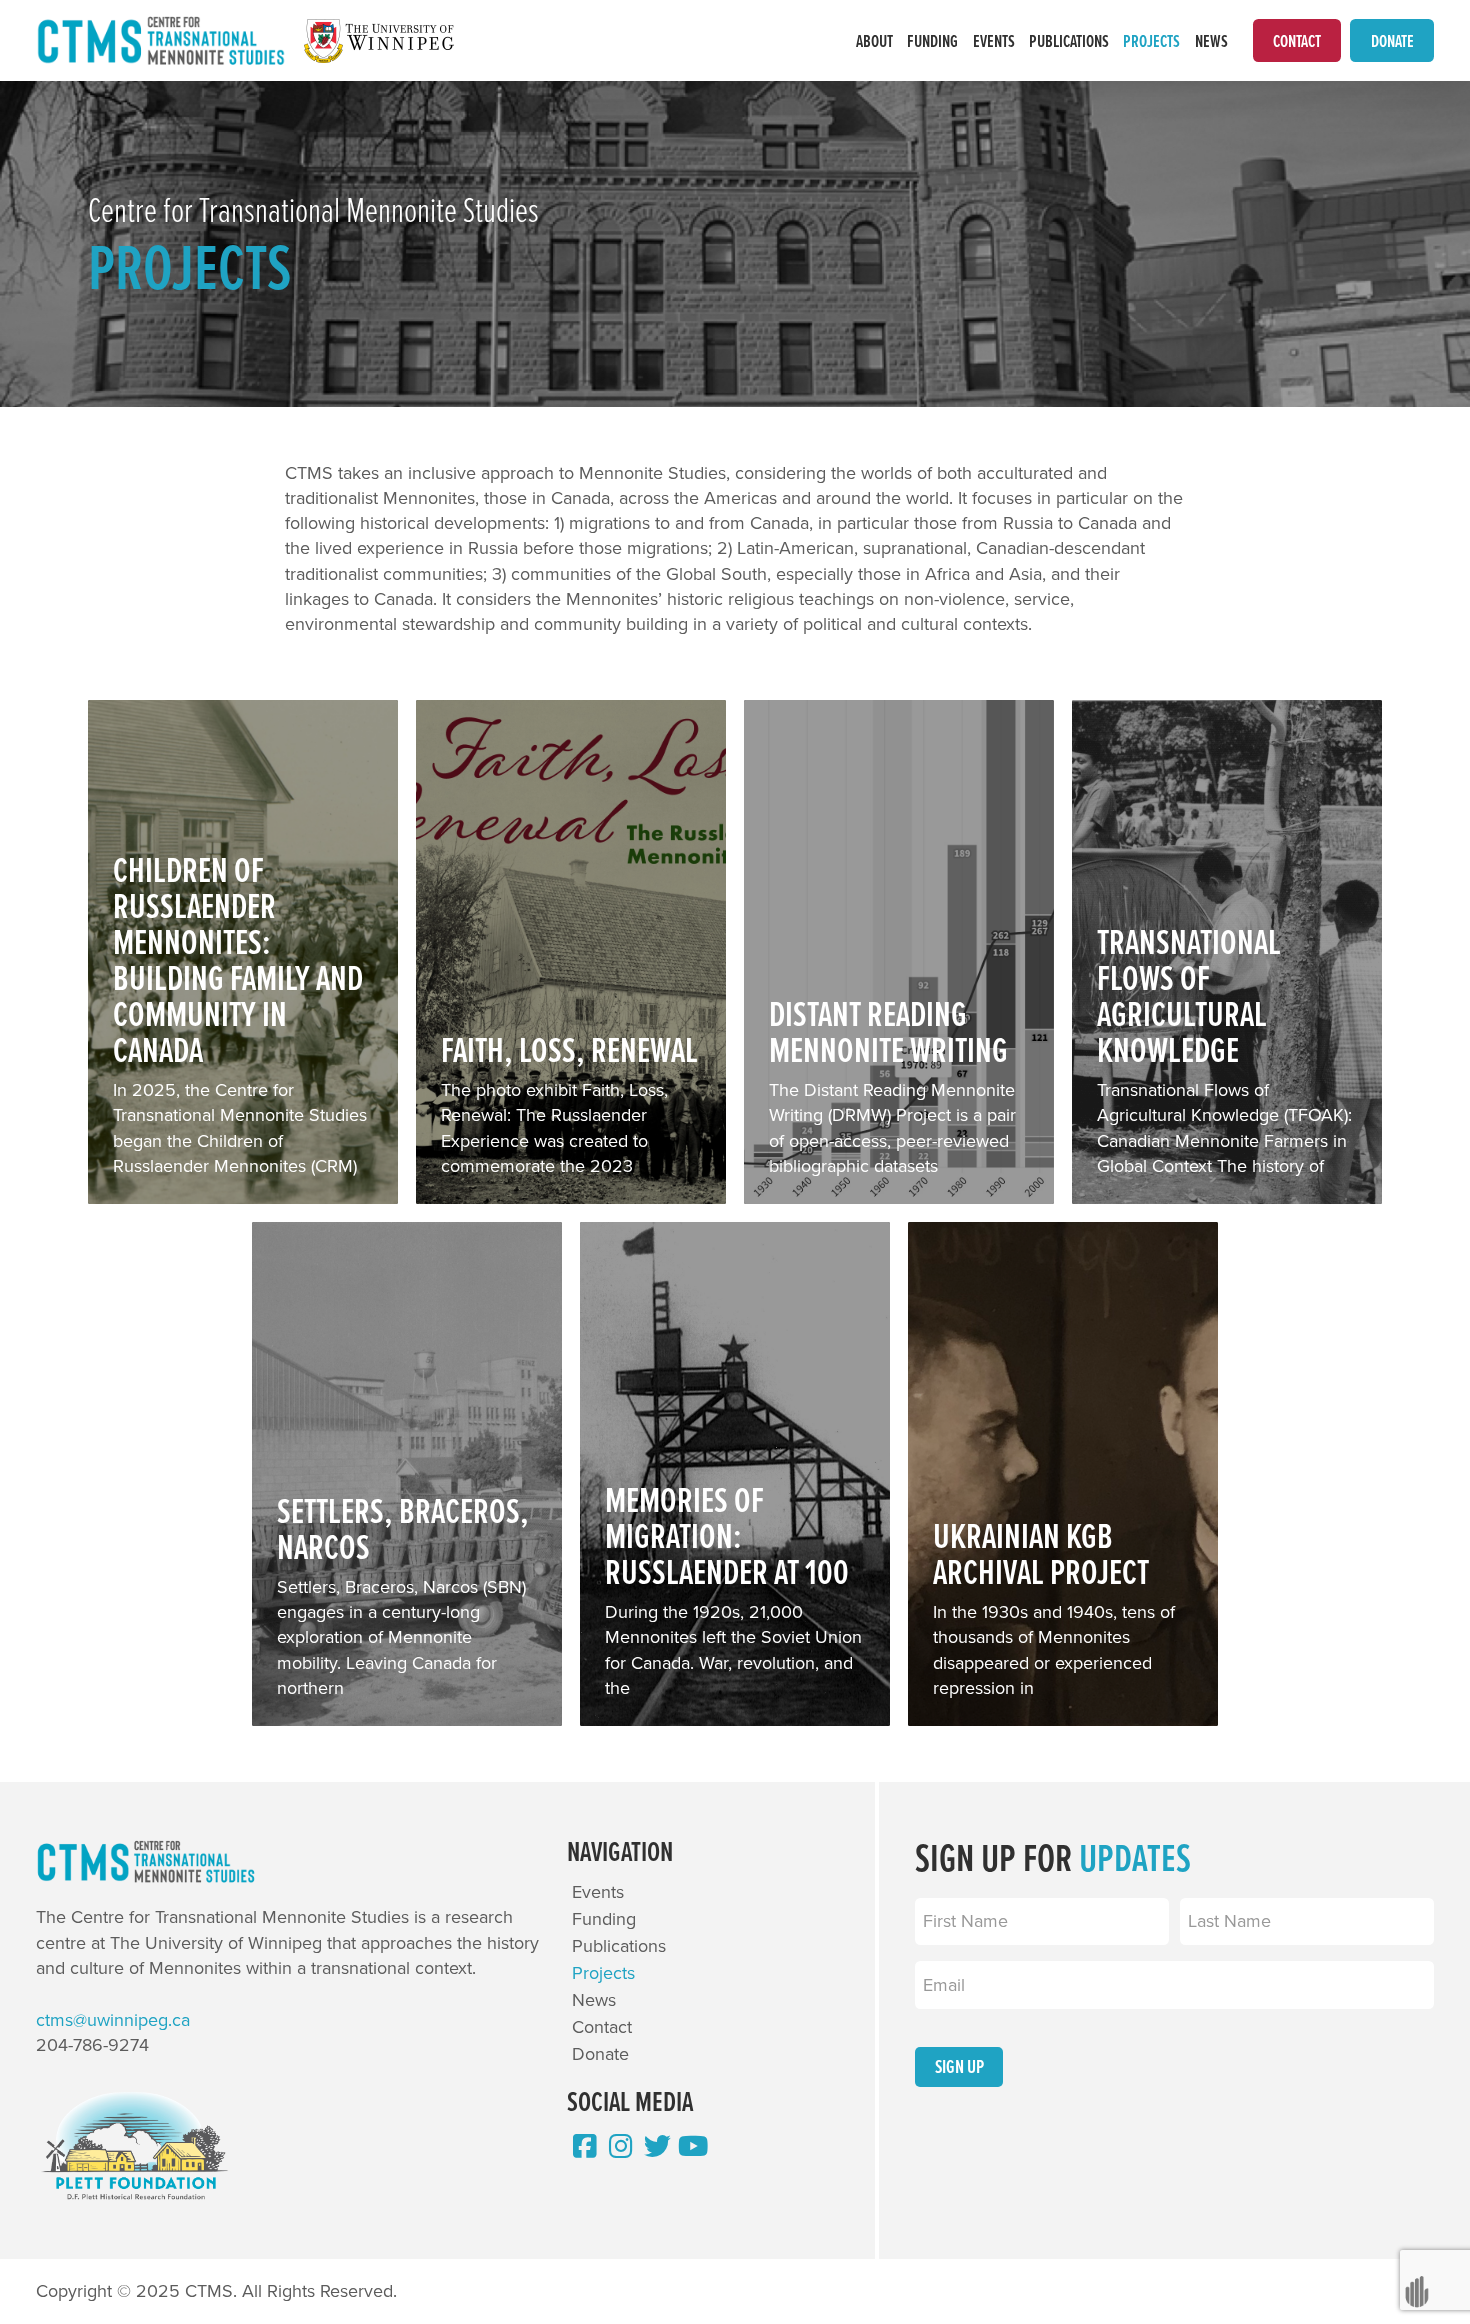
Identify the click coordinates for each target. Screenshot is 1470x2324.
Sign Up (959, 2066)
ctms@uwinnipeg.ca (113, 2020)
